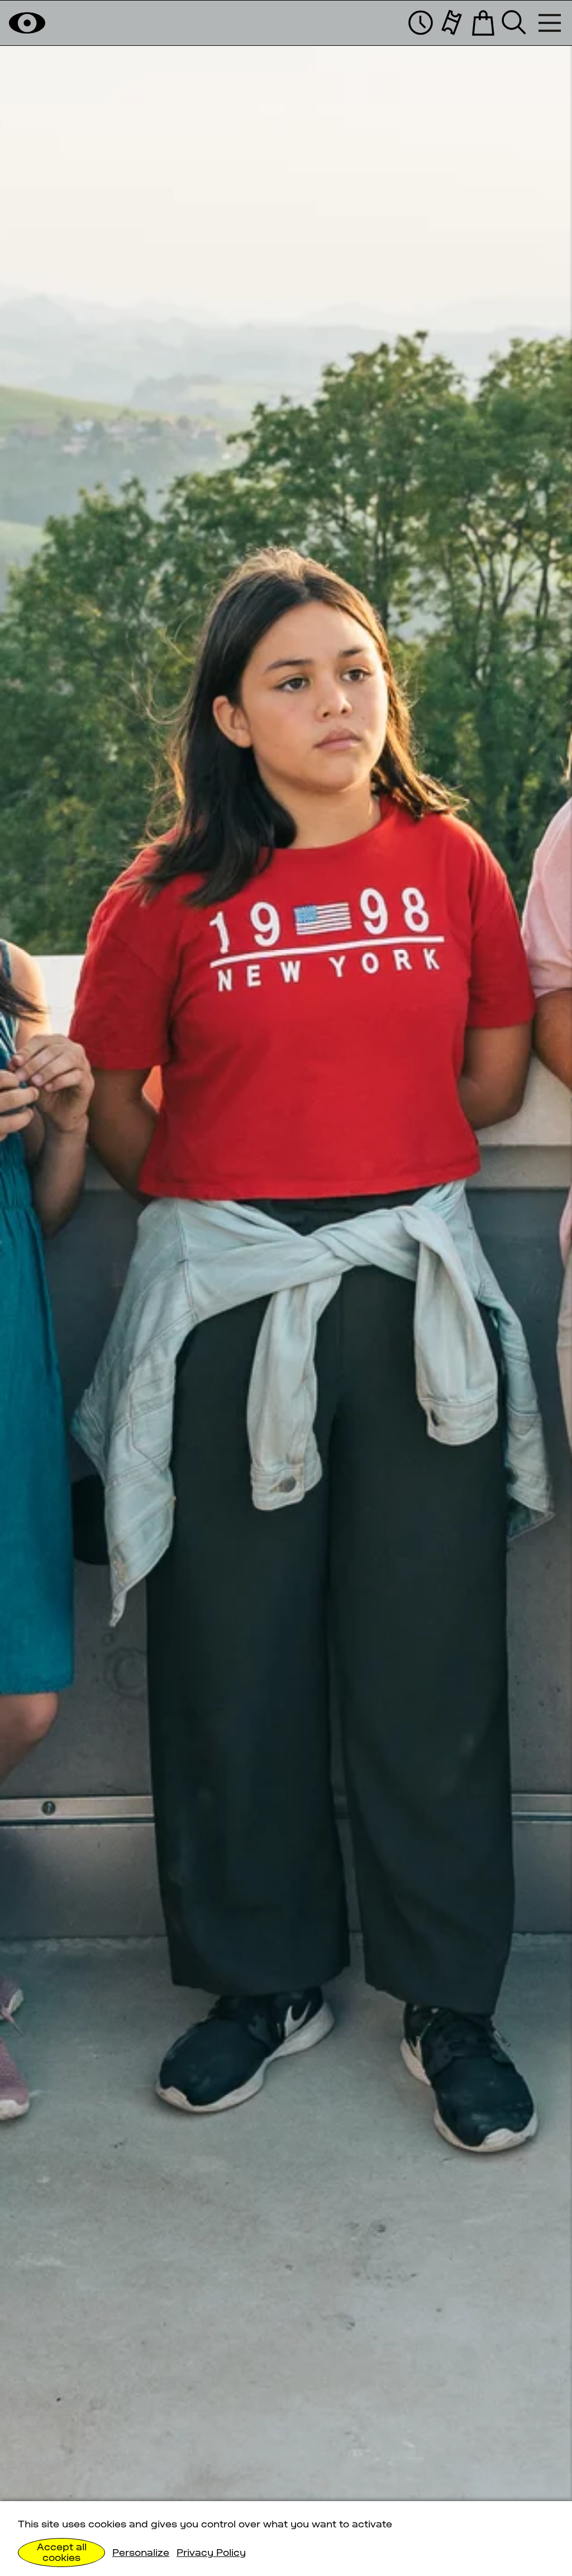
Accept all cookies (62, 2552)
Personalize (141, 2553)
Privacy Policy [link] (211, 2553)
